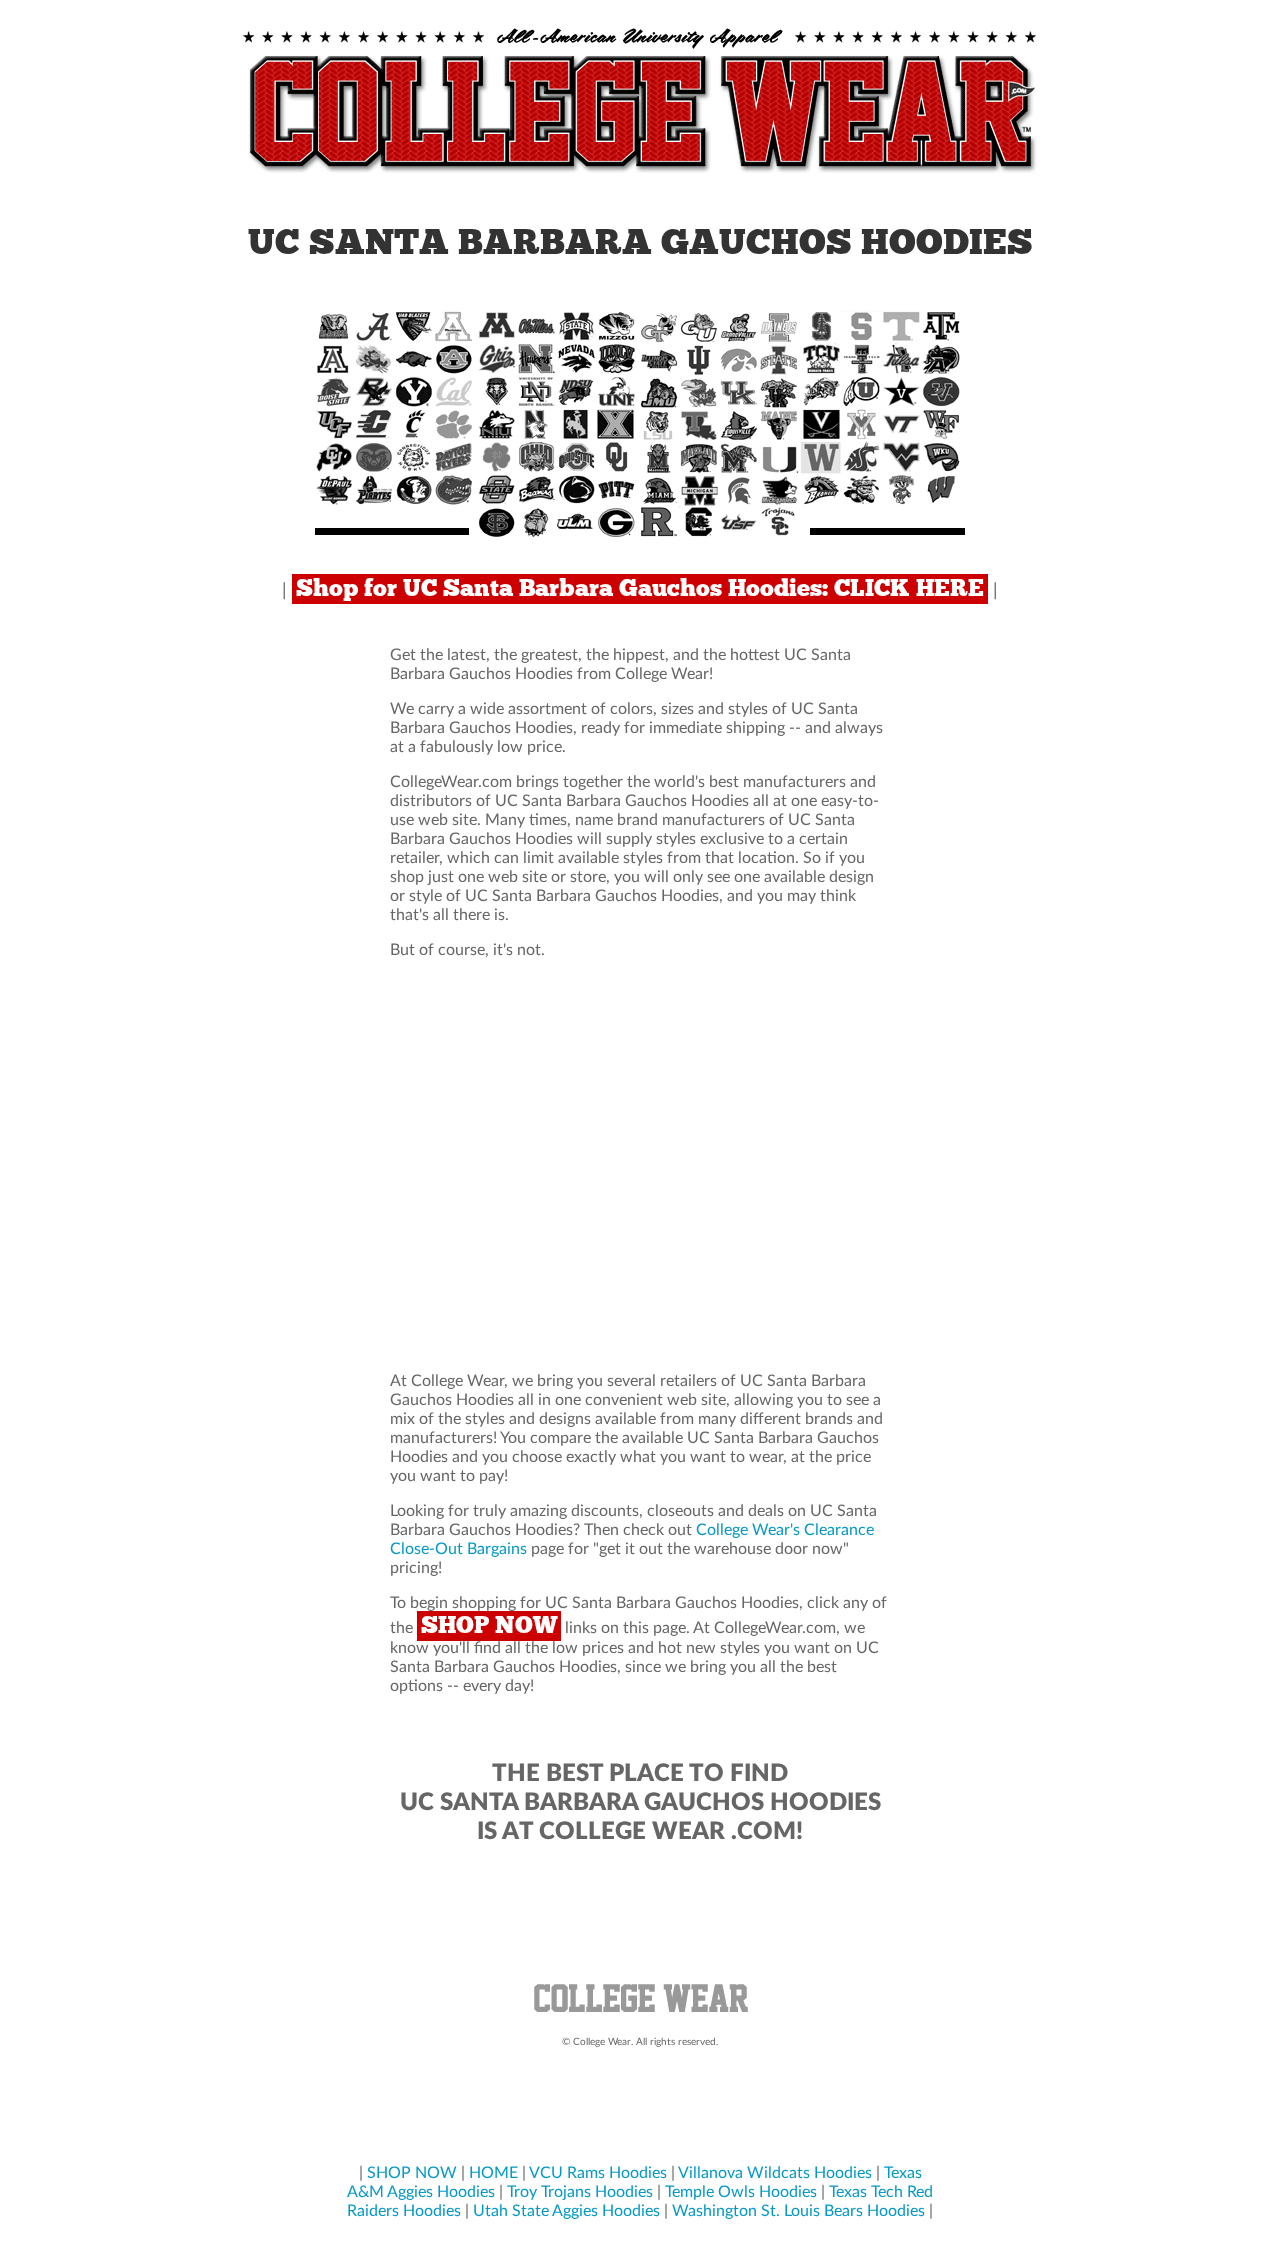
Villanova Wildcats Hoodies (775, 2173)
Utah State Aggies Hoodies (566, 2211)
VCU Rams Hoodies (598, 2173)
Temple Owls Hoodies (741, 2192)
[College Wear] (640, 2015)
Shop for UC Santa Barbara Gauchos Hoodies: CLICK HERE (640, 589)
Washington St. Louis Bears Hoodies (798, 2211)
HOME (493, 2173)
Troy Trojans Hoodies (580, 2192)
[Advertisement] (640, 1166)
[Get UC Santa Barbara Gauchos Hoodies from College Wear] (640, 174)
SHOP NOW (489, 1626)
